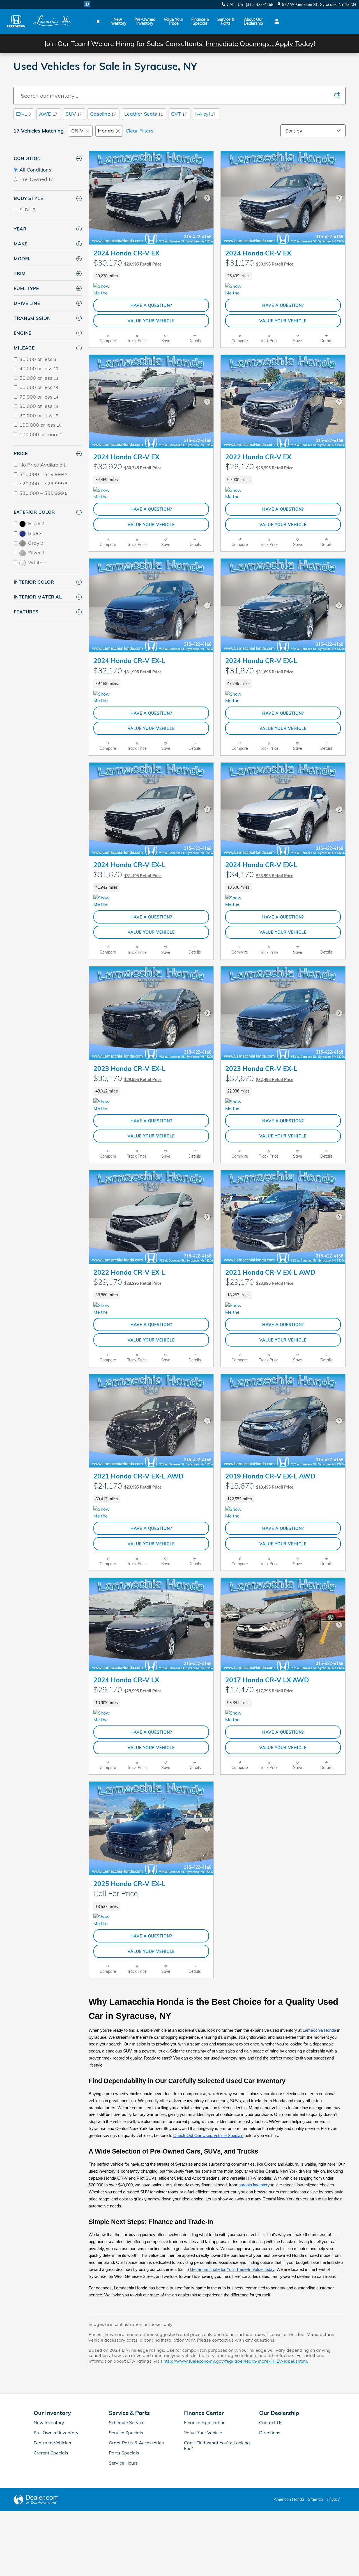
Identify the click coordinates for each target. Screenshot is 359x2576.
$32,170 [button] (127, 671)
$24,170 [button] (127, 1486)
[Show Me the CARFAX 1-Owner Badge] (104, 290)
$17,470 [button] (259, 1690)
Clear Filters (140, 131)
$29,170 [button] (127, 1282)
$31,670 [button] (127, 874)
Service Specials (126, 2433)
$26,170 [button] (259, 467)
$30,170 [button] (127, 263)
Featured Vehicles (52, 2443)
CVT (179, 114)
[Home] (16, 21)
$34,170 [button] (259, 874)
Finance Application (205, 2422)
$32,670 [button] (259, 1078)
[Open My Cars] (275, 21)
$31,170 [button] (259, 263)
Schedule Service (127, 2422)
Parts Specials (124, 2453)
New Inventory (118, 21)
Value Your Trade (173, 21)
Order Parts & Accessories (136, 2443)
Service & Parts (226, 21)
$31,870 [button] (259, 671)
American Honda (289, 2499)
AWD (48, 114)
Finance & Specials (200, 21)
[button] (151, 276)
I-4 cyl (205, 114)
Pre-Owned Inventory (145, 21)
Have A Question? (151, 305)
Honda (106, 131)
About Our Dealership (253, 21)
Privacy (333, 2499)
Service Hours (123, 2463)
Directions (270, 2433)
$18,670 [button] (259, 1486)
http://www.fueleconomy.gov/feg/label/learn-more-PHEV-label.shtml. (236, 2361)
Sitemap (315, 2499)
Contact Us (271, 2422)
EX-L (23, 114)
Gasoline (103, 114)
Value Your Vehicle (151, 321)
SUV (74, 114)
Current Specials (51, 2453)
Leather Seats (143, 114)
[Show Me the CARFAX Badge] (104, 1309)
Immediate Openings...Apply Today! (260, 44)
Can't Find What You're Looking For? (217, 2445)
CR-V (77, 131)
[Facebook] (87, 4)
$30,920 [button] (127, 467)
